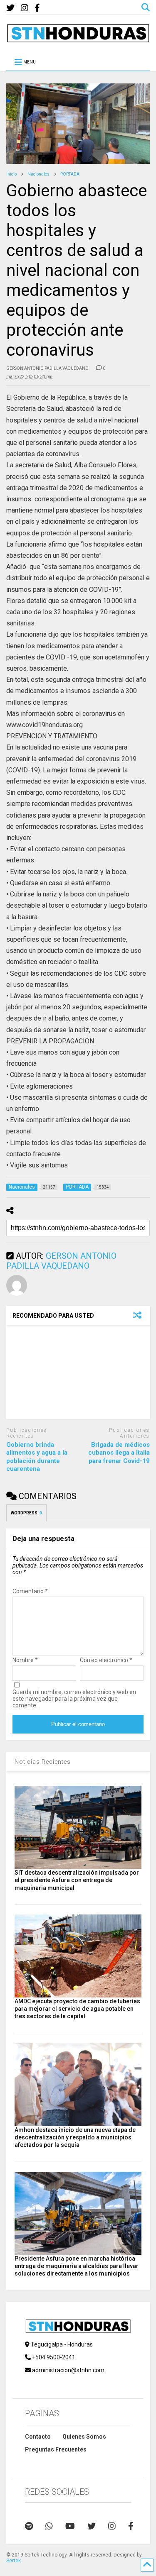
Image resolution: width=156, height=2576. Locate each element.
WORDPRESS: (26, 1513)
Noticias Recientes (43, 1762)
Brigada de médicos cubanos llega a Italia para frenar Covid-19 (119, 1453)
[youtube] (70, 2526)
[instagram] (25, 8)
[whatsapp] (49, 2526)
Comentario (30, 1591)
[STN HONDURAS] (78, 39)
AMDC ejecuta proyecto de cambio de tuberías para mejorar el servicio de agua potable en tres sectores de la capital (77, 2009)
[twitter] (10, 8)
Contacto (38, 2437)
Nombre (25, 1660)
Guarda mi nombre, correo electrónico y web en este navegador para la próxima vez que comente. (74, 1699)
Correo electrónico (106, 1660)
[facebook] (37, 8)
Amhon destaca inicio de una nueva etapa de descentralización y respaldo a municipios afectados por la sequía (75, 2137)
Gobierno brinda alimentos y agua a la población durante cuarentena (37, 1457)
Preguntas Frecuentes (56, 2449)
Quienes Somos (84, 2437)
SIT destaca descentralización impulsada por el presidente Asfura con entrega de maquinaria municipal (77, 1880)
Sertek (14, 2561)
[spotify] (29, 2526)
